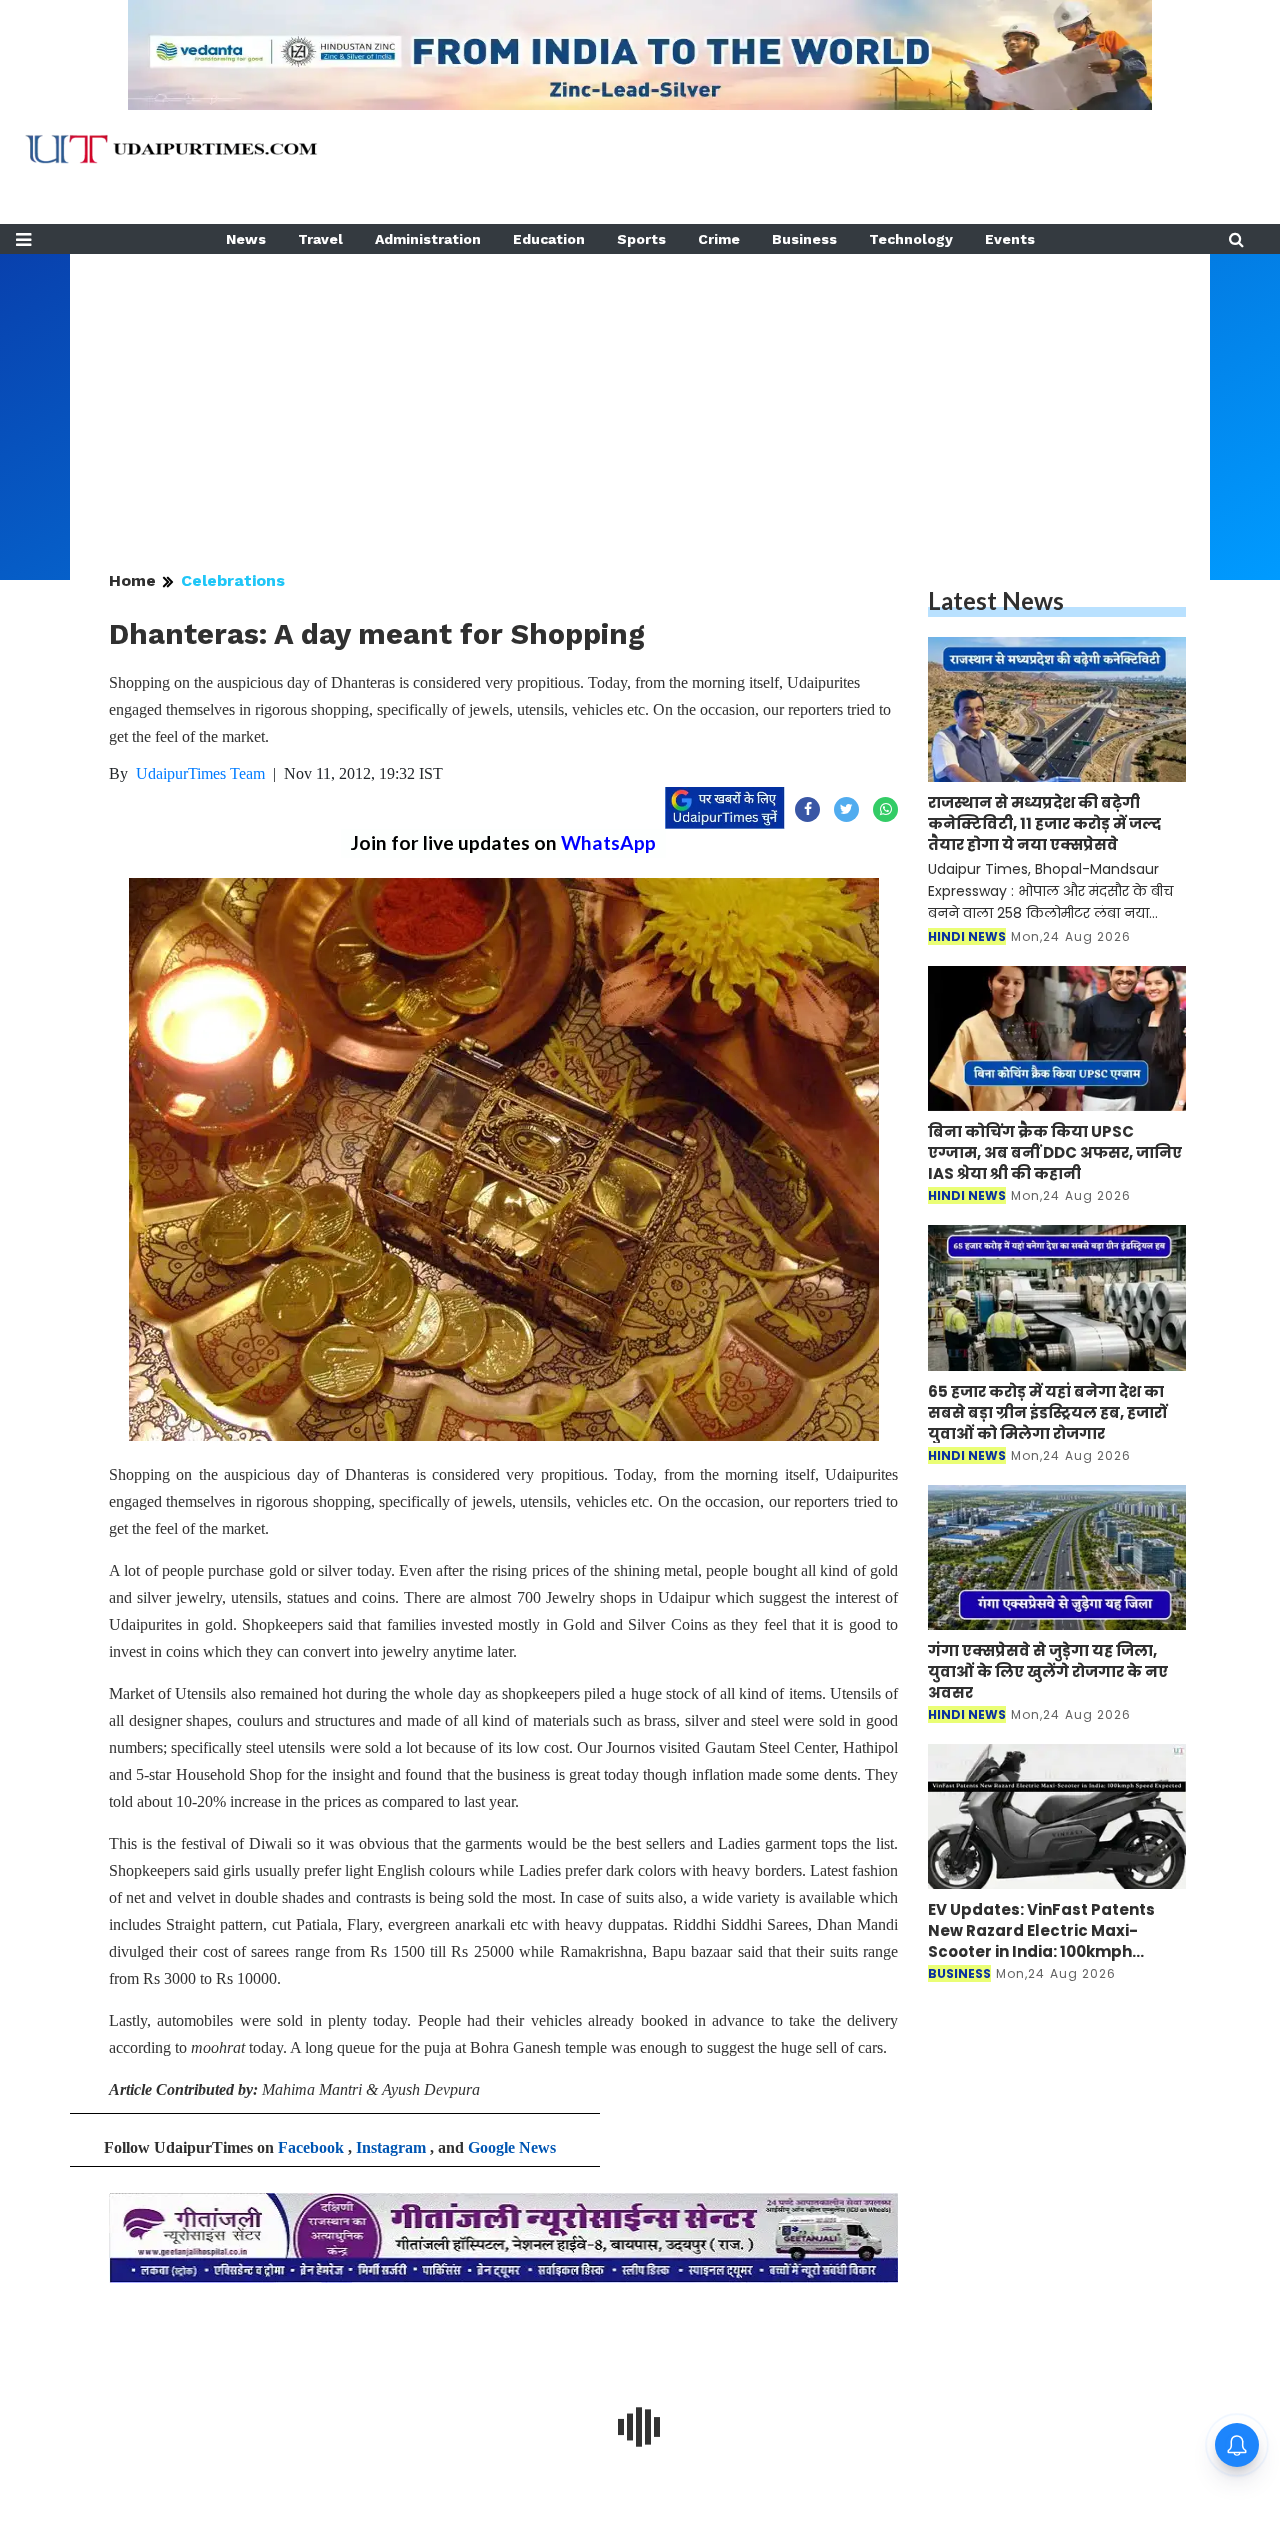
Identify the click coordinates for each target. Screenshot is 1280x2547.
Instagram (391, 2147)
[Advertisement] (640, 394)
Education (549, 239)
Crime (719, 239)
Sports (641, 239)
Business (804, 239)
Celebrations (233, 580)
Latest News (996, 600)
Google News (512, 2147)
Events (1010, 239)
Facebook (311, 2147)
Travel (320, 239)
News (246, 239)
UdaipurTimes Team (200, 773)
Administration (428, 239)
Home (132, 580)
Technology (911, 239)
